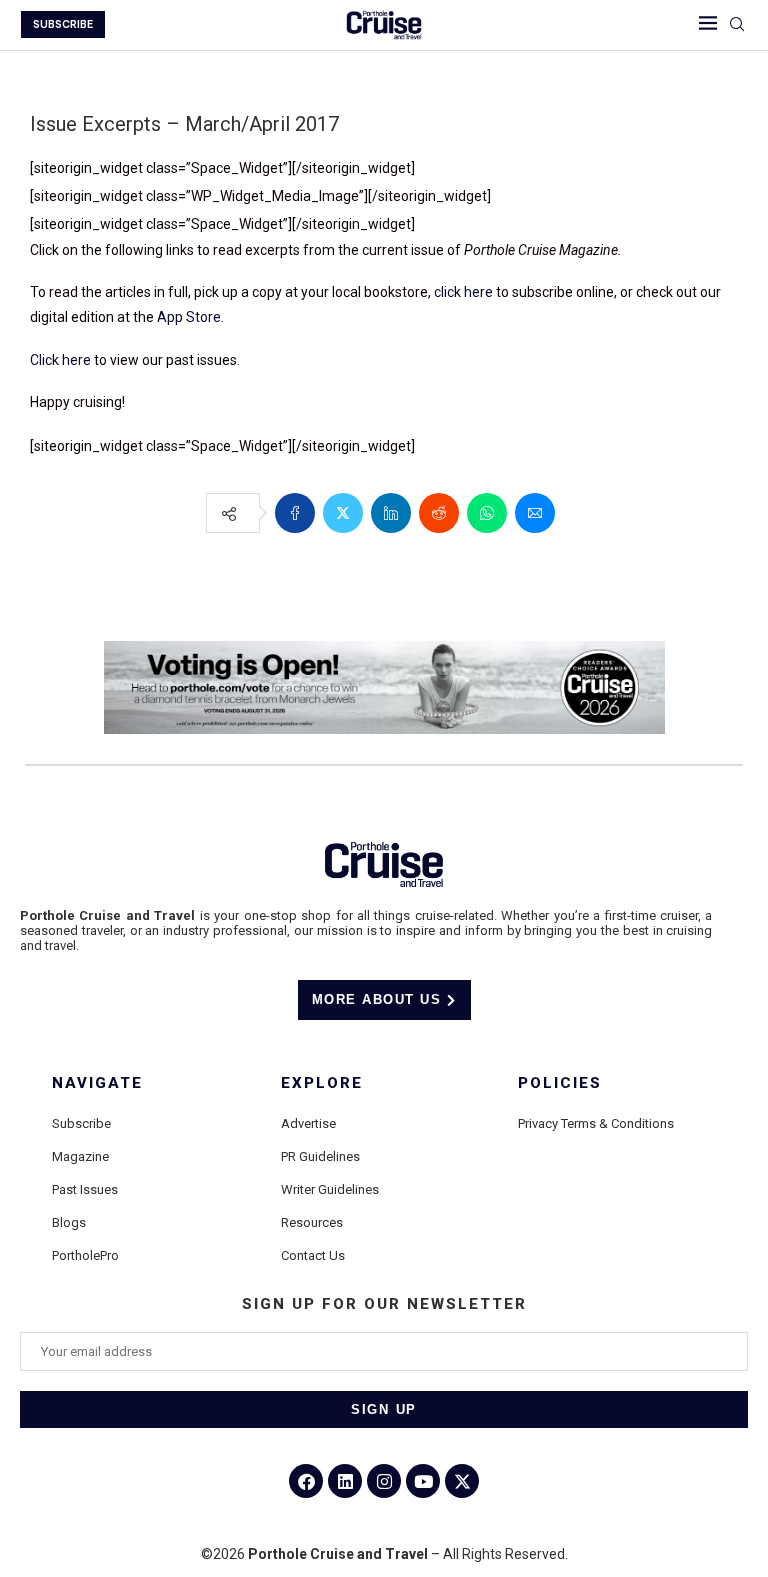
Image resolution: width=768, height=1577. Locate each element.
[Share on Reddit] (439, 513)
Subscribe (81, 1123)
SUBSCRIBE (63, 24)
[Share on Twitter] (343, 513)
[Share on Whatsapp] (487, 513)
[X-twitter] (462, 1481)
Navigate (97, 1083)
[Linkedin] (345, 1481)
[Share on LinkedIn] (391, 513)
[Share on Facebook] (295, 513)
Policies (560, 1083)
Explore (322, 1083)
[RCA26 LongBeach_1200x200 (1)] (384, 649)
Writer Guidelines (330, 1189)
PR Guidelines (320, 1156)
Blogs (69, 1222)
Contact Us (313, 1255)
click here (463, 292)
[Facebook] (306, 1481)
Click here (60, 360)
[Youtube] (423, 1481)
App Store (189, 317)
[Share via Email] (535, 513)
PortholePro (85, 1255)
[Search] (737, 25)
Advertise (308, 1123)
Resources (312, 1222)
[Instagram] (384, 1481)
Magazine (80, 1156)
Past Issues (85, 1189)
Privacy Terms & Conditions (596, 1123)
